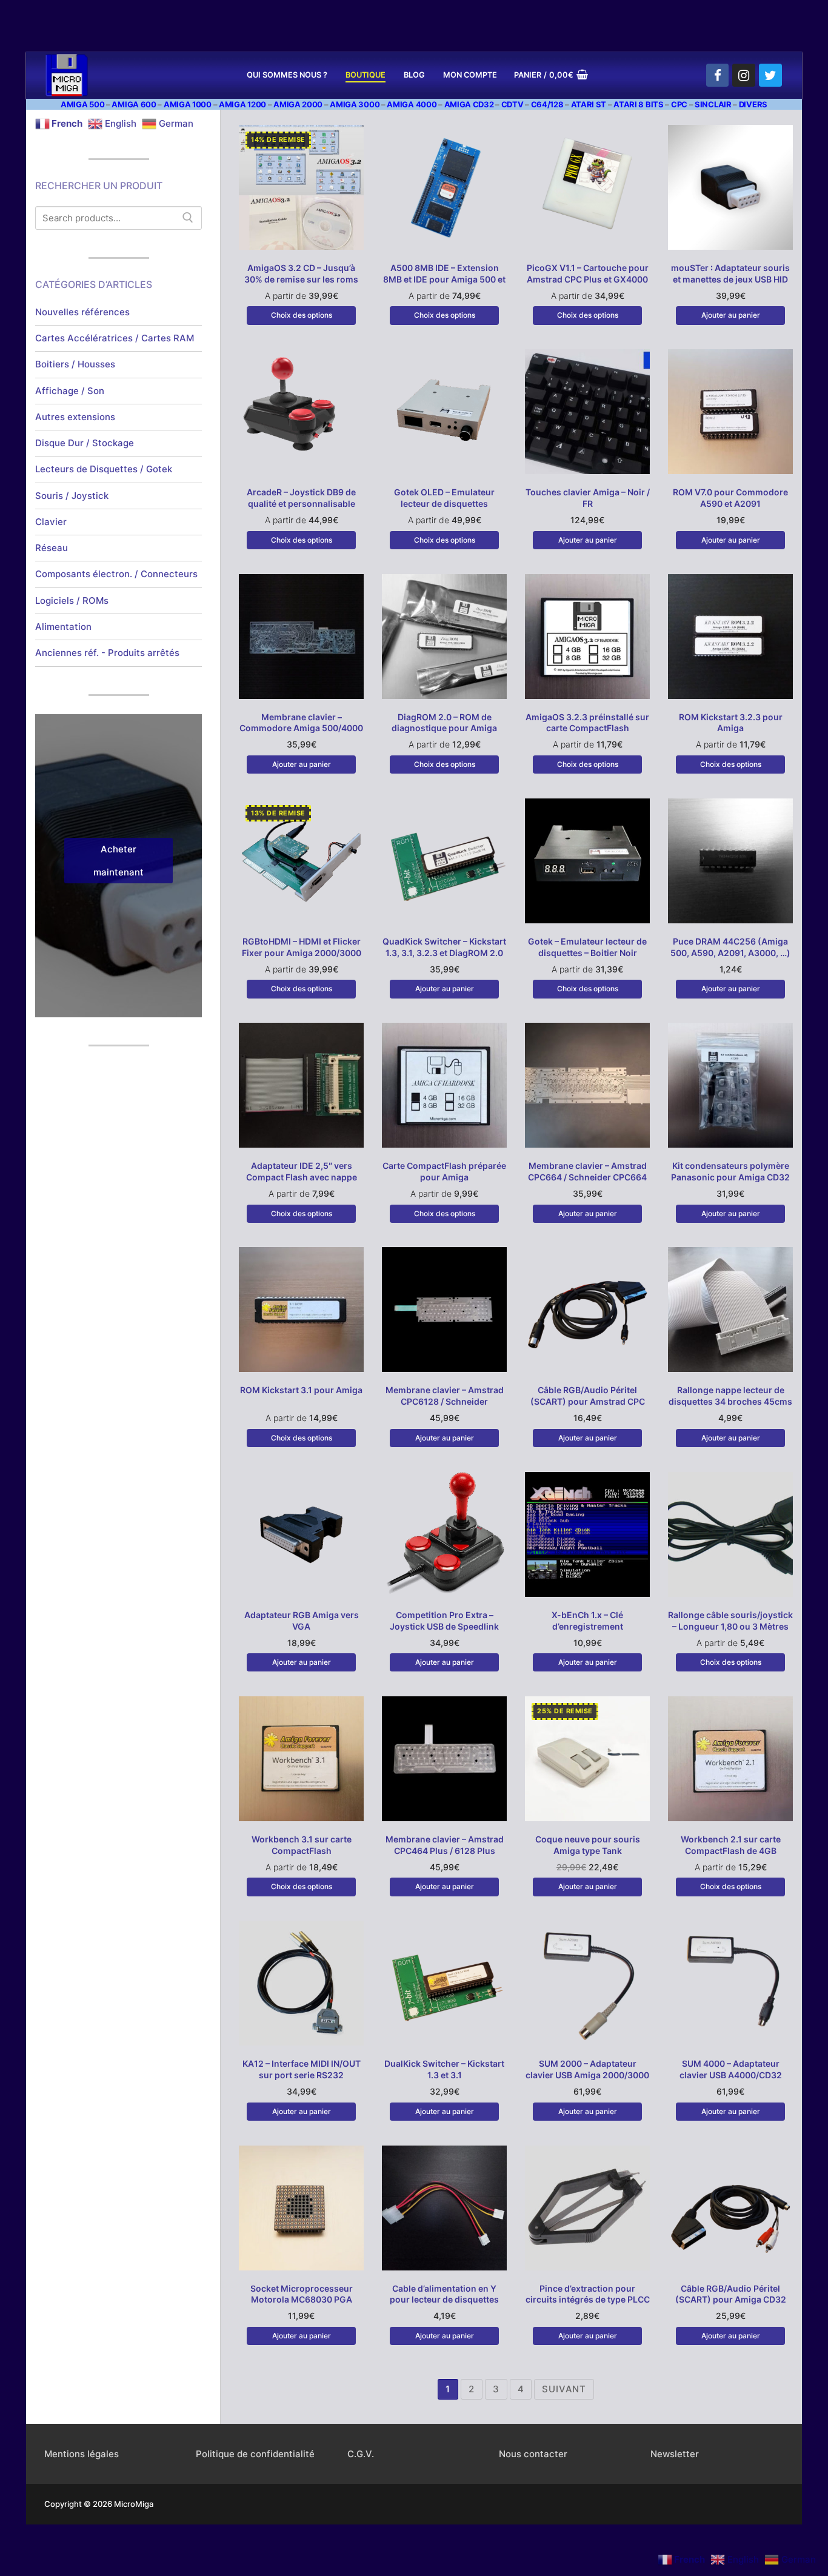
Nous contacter (533, 2454)
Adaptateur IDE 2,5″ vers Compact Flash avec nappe (302, 1171)
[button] (730, 315)
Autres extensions (75, 417)
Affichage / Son (70, 391)
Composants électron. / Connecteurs (116, 574)
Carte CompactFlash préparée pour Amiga (444, 1171)
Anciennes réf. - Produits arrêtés (107, 653)
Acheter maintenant (119, 861)
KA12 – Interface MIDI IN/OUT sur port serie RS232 (302, 2069)
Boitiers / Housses (75, 364)
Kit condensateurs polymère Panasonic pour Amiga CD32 (730, 1171)
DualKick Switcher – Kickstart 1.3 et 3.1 (444, 2069)
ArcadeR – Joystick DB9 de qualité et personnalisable (301, 498)
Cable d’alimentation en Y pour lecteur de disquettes (444, 2294)
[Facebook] (718, 75)
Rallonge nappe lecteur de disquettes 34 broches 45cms (730, 1396)
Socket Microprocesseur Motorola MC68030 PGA (302, 2294)
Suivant (564, 2389)
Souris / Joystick (72, 496)
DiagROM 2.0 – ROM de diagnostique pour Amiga (444, 723)
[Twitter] (770, 75)
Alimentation (63, 627)
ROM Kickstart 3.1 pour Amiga (301, 1390)
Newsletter (675, 2454)
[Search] (188, 218)
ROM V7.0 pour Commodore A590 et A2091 (730, 498)
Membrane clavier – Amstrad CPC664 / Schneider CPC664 (587, 1171)
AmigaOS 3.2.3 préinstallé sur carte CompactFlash (587, 723)
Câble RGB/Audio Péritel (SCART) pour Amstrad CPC (588, 1396)
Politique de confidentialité (255, 2454)
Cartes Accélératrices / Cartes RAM (115, 338)
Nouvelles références (82, 312)
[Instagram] (744, 75)
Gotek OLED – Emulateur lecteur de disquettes (444, 498)
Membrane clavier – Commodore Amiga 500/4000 (301, 723)
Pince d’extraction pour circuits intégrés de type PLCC (588, 2294)
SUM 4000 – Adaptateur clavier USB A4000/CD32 (731, 2069)
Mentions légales (82, 2454)
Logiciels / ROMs (72, 601)
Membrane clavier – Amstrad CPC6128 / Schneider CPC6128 (445, 1401)
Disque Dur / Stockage (85, 443)
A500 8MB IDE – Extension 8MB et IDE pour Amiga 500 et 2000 (444, 279)
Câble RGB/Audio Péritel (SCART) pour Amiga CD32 (731, 2294)
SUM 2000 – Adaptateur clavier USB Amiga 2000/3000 (587, 2069)
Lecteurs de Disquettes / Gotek (104, 469)
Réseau (52, 548)
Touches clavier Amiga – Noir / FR (588, 498)
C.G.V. (361, 2454)
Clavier (51, 522)
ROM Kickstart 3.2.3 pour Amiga (731, 723)
